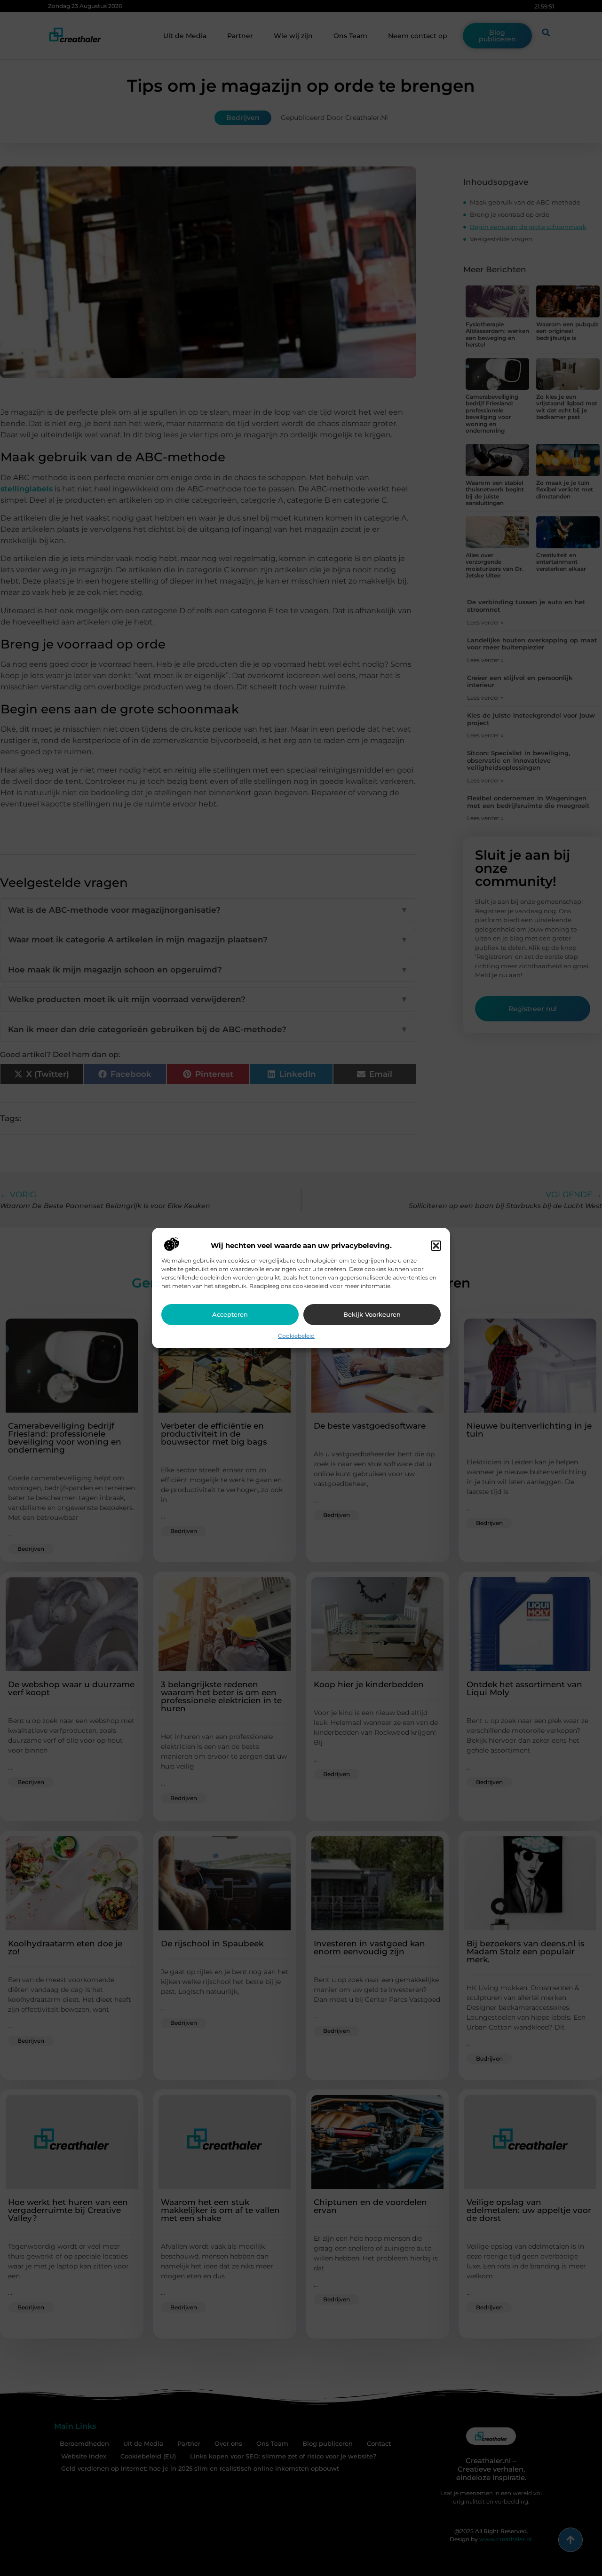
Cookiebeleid (296, 1336)
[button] (436, 1246)
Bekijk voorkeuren (372, 1314)
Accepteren (230, 1314)
